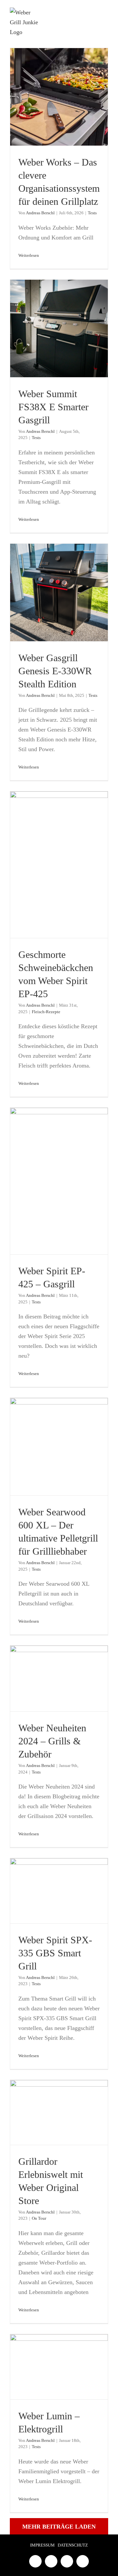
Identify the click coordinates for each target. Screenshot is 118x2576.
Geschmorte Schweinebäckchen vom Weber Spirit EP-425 (59, 865)
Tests (92, 213)
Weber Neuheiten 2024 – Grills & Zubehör (59, 1678)
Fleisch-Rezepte (46, 1012)
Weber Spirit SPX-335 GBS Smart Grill (59, 1891)
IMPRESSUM (42, 2545)
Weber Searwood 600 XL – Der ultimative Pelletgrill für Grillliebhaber (59, 1447)
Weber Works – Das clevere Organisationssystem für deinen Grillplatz (59, 97)
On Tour (39, 2218)
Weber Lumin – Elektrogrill (59, 2367)
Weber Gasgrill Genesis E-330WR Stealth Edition (59, 592)
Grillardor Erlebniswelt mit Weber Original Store (59, 2112)
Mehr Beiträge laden (59, 2527)
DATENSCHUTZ (73, 2545)
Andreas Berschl (40, 213)
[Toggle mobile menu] (106, 18)
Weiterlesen (29, 255)
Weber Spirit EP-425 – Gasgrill (59, 1181)
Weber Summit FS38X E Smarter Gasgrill (59, 328)
